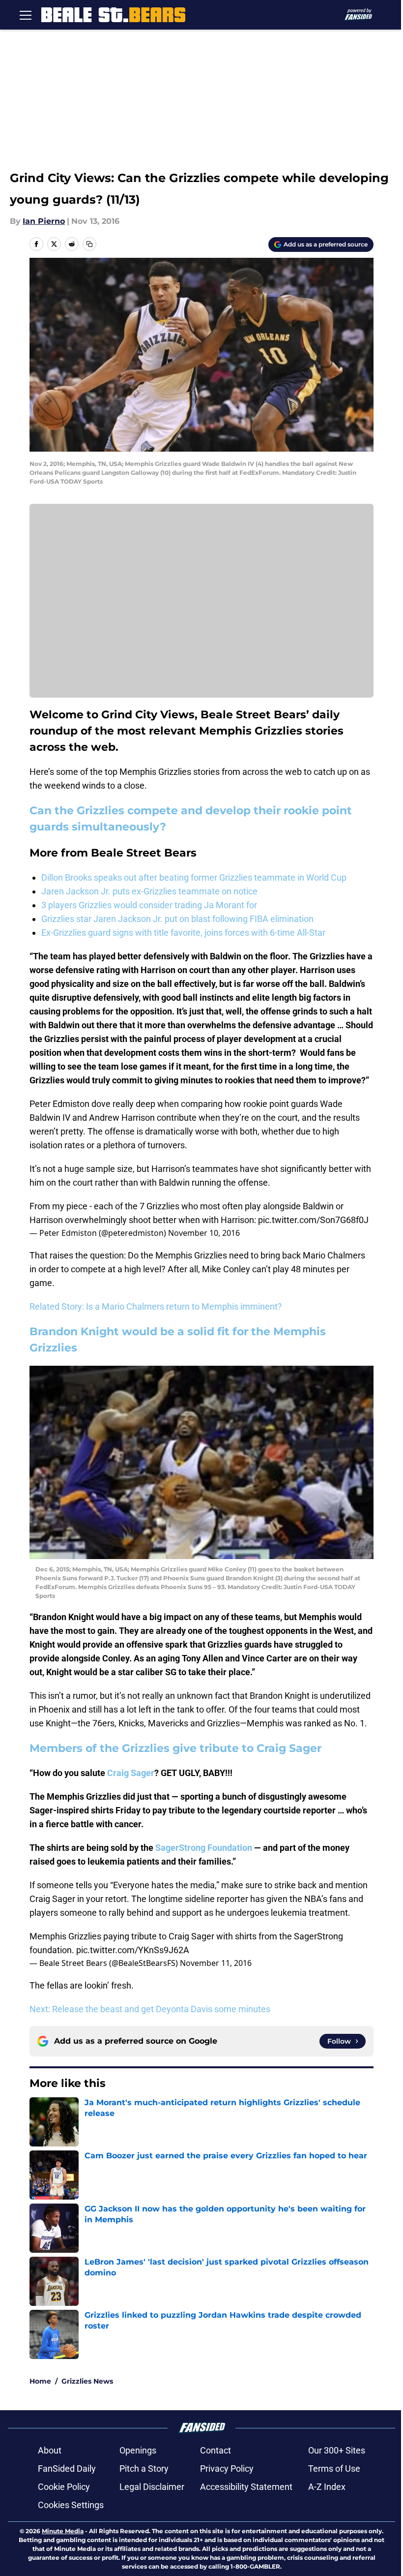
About (50, 2450)
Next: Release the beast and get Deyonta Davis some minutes (150, 2009)
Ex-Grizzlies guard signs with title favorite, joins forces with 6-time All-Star (183, 933)
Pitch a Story (144, 2469)
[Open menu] (26, 15)
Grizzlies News (87, 2381)
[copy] (89, 244)
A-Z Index (327, 2487)
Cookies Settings (71, 2505)
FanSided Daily (67, 2469)
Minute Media (63, 2531)
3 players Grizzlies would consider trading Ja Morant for (149, 905)
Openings (138, 2450)
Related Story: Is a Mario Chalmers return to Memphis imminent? (156, 1306)
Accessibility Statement (246, 2487)
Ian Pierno (44, 221)
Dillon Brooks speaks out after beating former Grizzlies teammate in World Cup (194, 877)
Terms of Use (334, 2469)
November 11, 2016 (216, 1963)
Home (40, 2381)
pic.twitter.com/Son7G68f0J (313, 1220)
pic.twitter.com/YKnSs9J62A (133, 1950)
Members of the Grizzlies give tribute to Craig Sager (175, 1748)
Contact (216, 2450)
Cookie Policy (64, 2487)
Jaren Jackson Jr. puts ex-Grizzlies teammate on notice (149, 891)
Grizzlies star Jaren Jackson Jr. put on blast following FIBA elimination (177, 919)
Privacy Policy (227, 2469)
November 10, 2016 (204, 1233)
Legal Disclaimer (152, 2487)
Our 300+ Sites (337, 2450)
